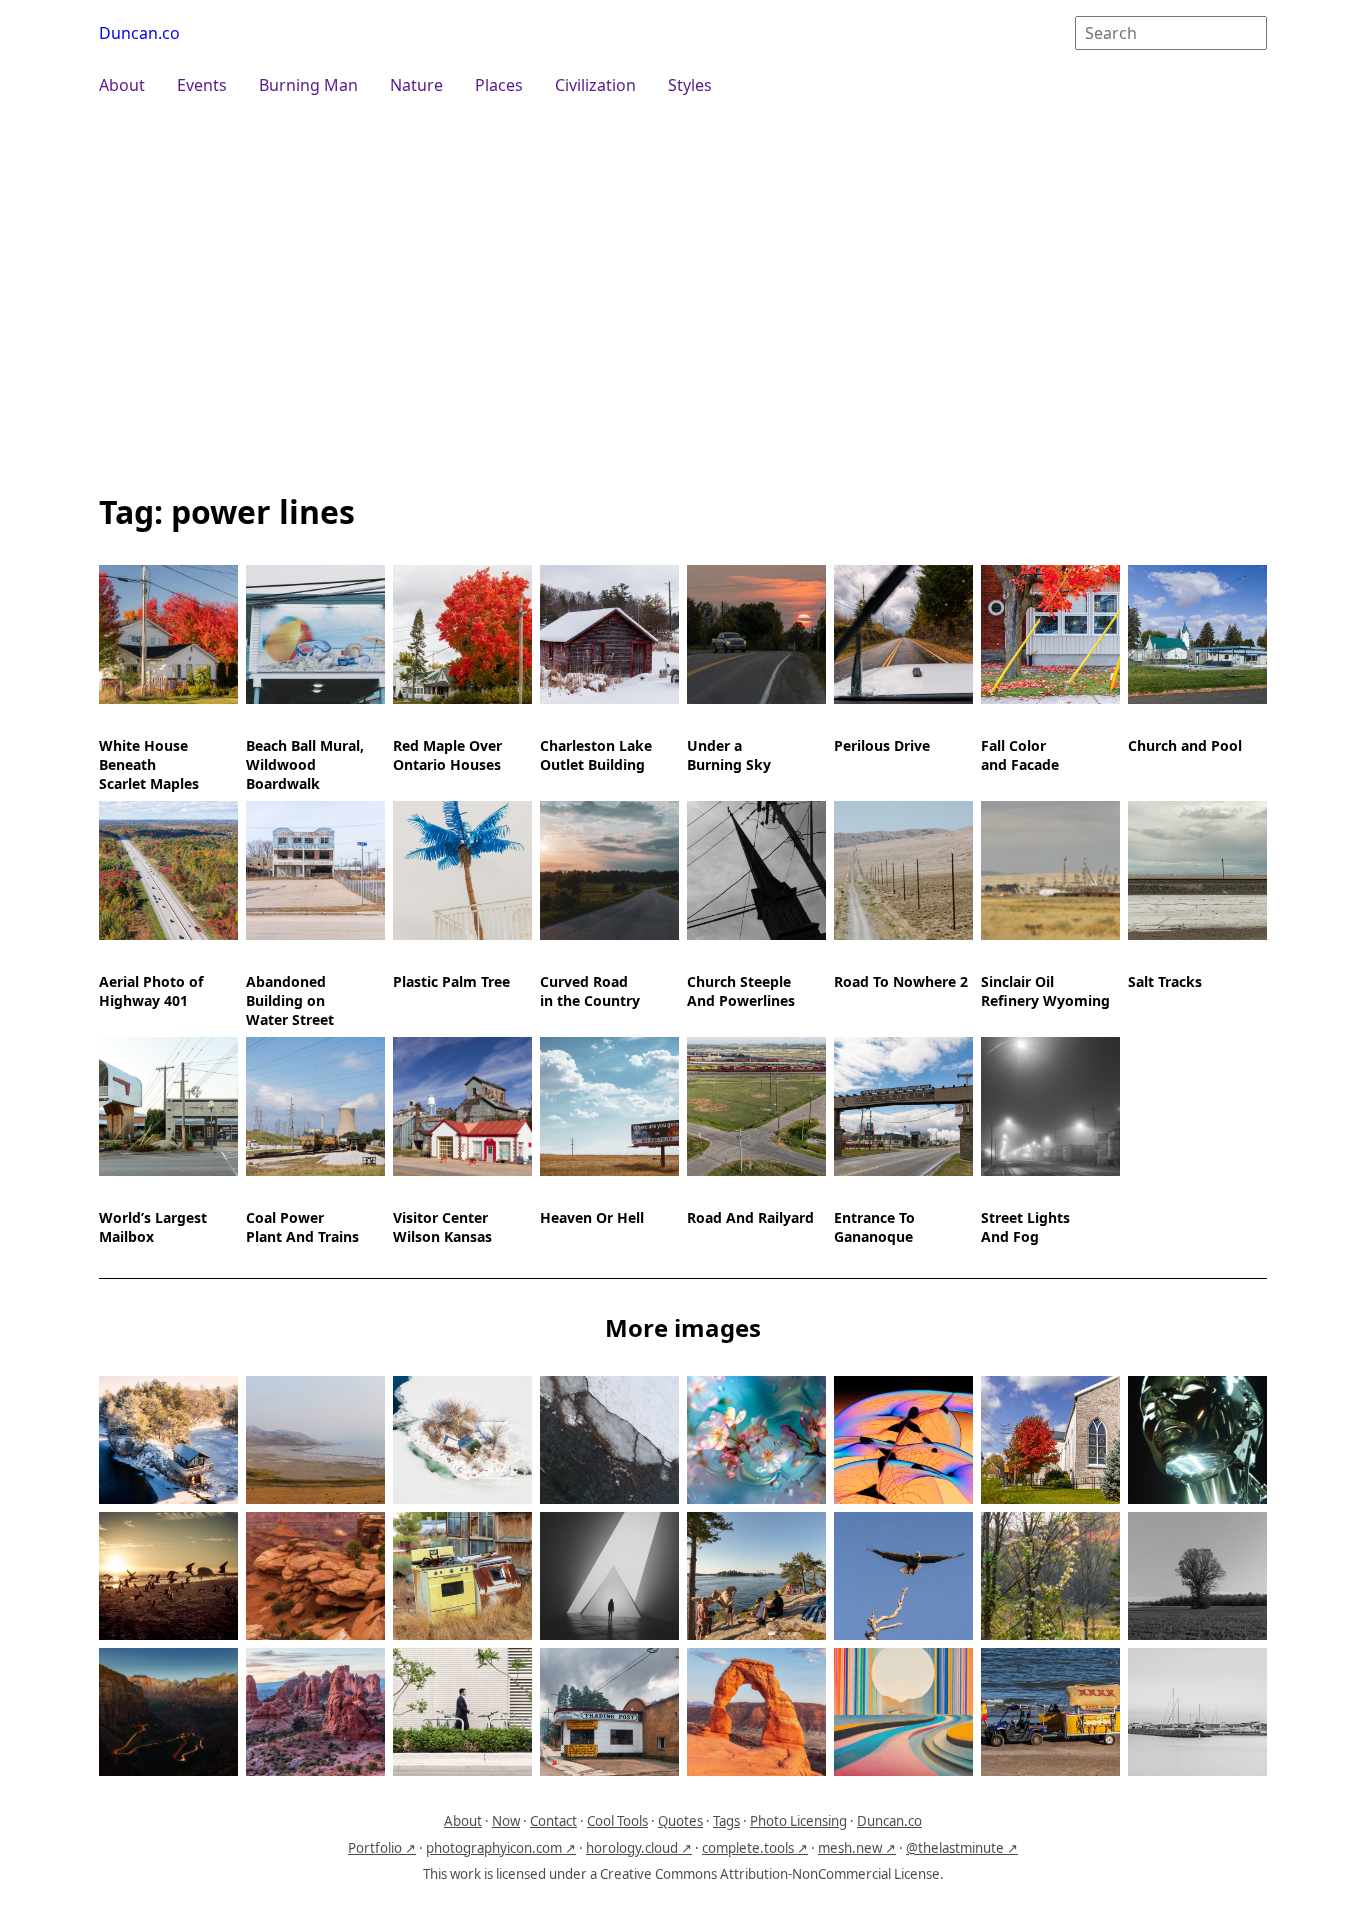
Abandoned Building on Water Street (290, 1000)
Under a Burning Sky (729, 755)
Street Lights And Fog (1025, 1227)
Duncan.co (139, 33)
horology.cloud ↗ (639, 1848)
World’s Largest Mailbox (153, 1227)
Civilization (595, 85)
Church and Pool (1185, 745)
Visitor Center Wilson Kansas (442, 1227)
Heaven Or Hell (592, 1217)
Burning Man (308, 85)
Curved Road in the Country (590, 991)
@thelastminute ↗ (962, 1848)
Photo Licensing (798, 1821)
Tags (726, 1821)
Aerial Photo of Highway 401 (151, 991)
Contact (553, 1821)
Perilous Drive (882, 745)
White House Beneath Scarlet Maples (149, 764)
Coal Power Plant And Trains (302, 1227)
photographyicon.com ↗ (501, 1848)
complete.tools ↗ (755, 1848)
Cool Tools (617, 1821)
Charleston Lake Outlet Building (596, 755)
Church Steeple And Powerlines (741, 991)
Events (202, 85)
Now (506, 1821)
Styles (690, 85)
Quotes (680, 1821)
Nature (416, 85)
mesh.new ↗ (857, 1848)
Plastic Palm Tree (451, 981)
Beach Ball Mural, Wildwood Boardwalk (305, 764)
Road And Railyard (750, 1217)
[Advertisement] (683, 292)
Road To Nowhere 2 (901, 981)
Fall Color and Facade (1020, 755)
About (122, 85)
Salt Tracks (1165, 981)
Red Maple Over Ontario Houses (447, 755)
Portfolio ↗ (382, 1848)
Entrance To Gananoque (874, 1227)
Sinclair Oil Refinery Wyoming (1045, 991)
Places (499, 85)
